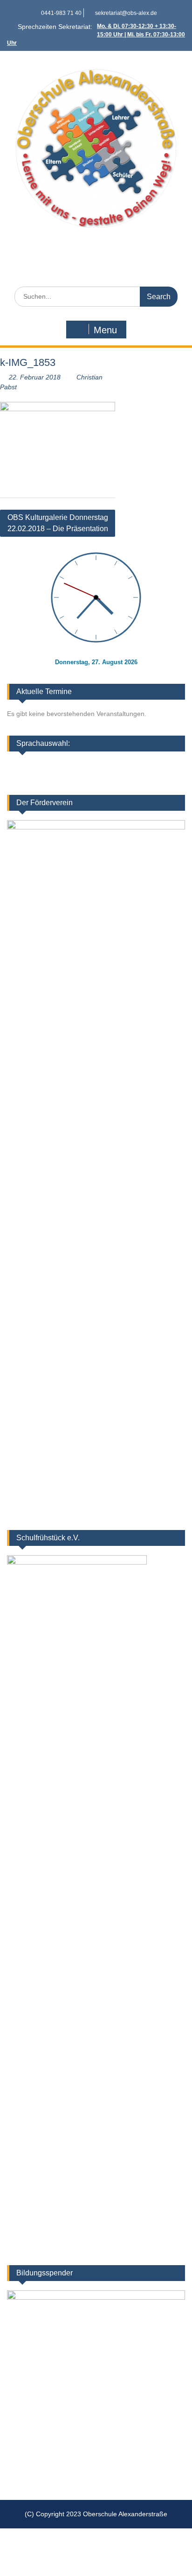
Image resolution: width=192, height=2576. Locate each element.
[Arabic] (163, 765)
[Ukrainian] (151, 765)
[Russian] (175, 778)
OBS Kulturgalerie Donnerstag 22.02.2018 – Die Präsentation (58, 523)
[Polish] (127, 778)
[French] (139, 765)
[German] (115, 765)
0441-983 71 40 (61, 13)
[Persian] (115, 778)
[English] (127, 765)
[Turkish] (163, 778)
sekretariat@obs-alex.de (126, 13)
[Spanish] (151, 778)
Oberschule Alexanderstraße (96, 250)
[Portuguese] (139, 778)
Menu (105, 330)
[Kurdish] (175, 765)
